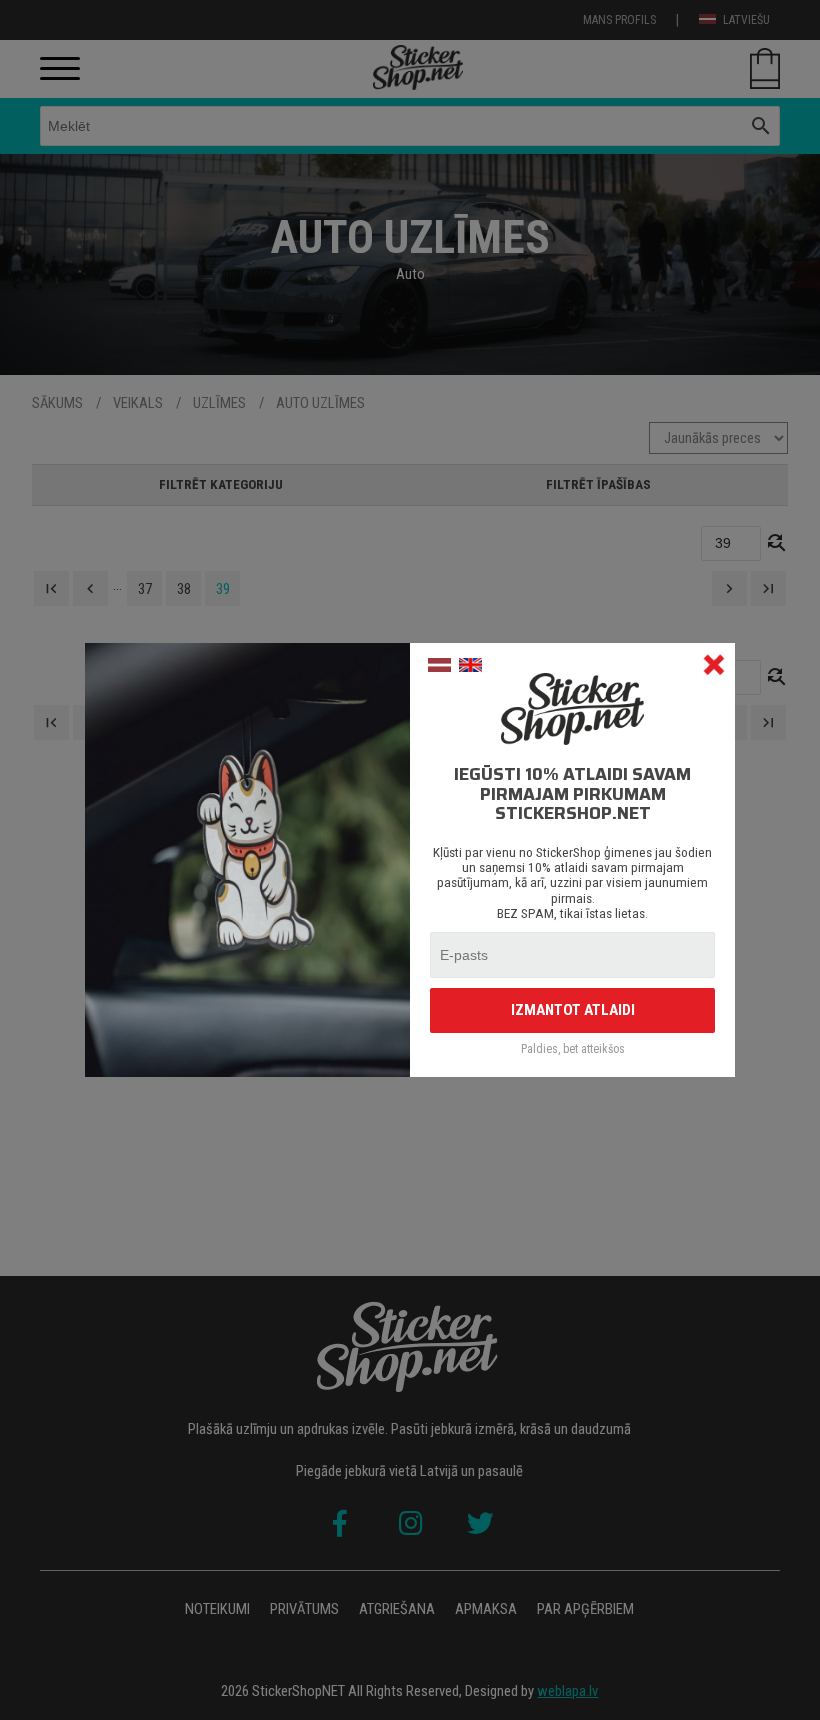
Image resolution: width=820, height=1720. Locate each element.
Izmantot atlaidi (573, 1010)
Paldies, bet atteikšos (573, 1049)
